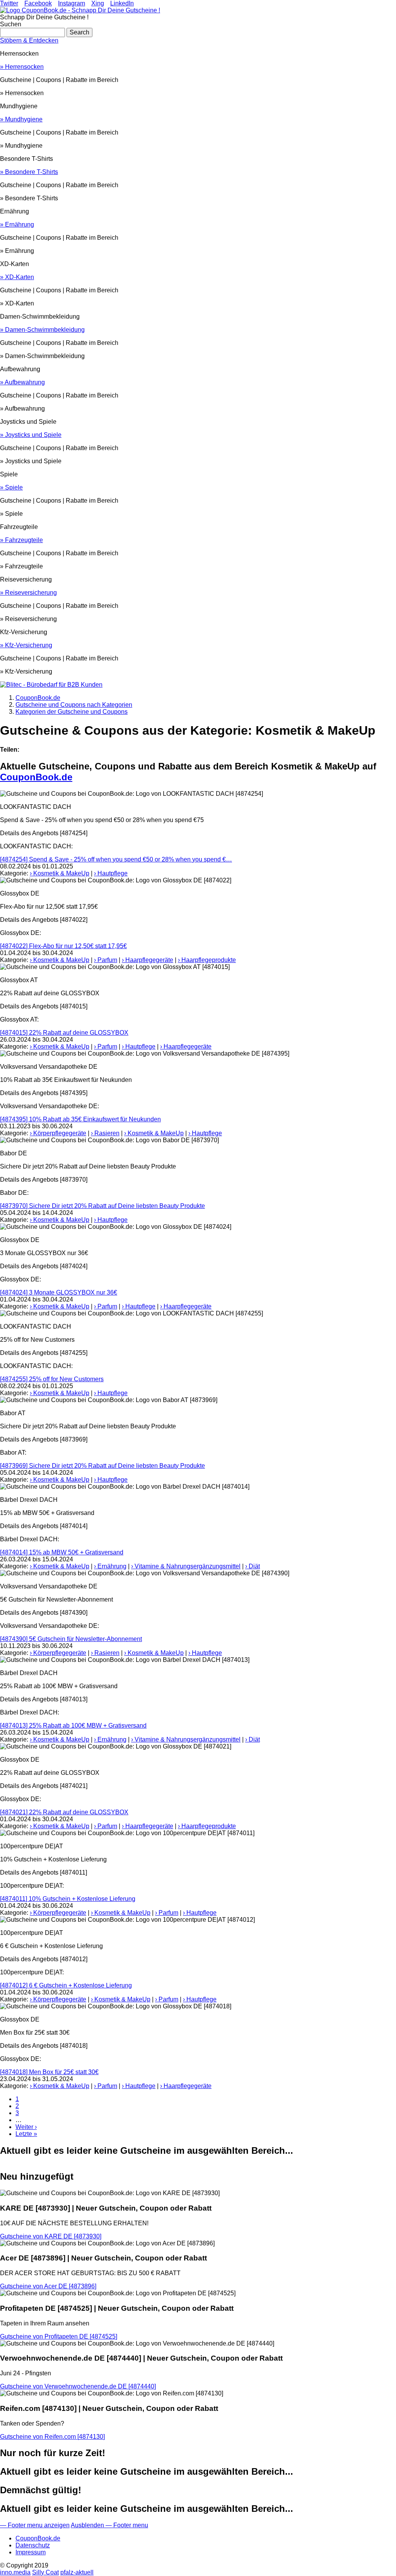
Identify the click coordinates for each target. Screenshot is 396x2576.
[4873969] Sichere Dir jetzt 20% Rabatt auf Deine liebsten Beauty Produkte (102, 1466)
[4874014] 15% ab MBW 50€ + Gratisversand (62, 1552)
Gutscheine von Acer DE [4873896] (48, 2286)
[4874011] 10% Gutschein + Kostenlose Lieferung (68, 1899)
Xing (98, 3)
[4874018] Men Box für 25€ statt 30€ (49, 2072)
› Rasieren (105, 1133)
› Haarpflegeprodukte (207, 960)
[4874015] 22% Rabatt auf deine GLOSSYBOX (64, 1033)
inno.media (15, 2572)
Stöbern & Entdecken (29, 40)
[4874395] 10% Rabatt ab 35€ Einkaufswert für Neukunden (80, 1119)
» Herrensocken (22, 67)
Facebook (38, 3)
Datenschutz (33, 2545)
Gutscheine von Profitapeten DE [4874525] (59, 2336)
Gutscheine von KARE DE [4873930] (51, 2236)
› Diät (253, 1566)
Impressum (31, 2552)
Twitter (9, 3)
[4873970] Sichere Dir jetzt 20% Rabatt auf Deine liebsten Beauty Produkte (102, 1206)
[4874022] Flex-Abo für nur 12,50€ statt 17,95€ (63, 946)
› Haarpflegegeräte (148, 960)
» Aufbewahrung (22, 382)
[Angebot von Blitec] (51, 685)
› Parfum (106, 960)
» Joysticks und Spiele (31, 435)
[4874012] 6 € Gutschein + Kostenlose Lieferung (66, 1985)
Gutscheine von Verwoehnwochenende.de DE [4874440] (78, 2386)
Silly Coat (45, 2572)
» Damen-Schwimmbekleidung (42, 330)
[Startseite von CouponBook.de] (80, 10)
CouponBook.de (36, 777)
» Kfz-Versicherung (26, 645)
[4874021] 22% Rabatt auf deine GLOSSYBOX (64, 1812)
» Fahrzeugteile (21, 540)
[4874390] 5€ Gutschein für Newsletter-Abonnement (71, 1639)
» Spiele (11, 487)
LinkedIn (122, 3)
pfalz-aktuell (77, 2572)
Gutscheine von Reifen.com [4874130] (52, 2437)
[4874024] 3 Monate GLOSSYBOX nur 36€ (59, 1292)
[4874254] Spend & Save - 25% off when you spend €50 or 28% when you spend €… (116, 859)
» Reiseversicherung (28, 593)
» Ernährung (17, 224)
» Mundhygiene (21, 119)
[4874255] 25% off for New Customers (52, 1379)
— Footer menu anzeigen (35, 2525)
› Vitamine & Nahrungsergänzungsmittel (186, 1566)
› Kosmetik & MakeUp (60, 873)
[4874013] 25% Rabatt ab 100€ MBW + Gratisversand (73, 1726)
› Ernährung (110, 1566)
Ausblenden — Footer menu (109, 2525)
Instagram (72, 3)
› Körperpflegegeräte (58, 1133)
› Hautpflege (111, 873)
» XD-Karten (17, 277)
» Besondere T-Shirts (29, 172)
